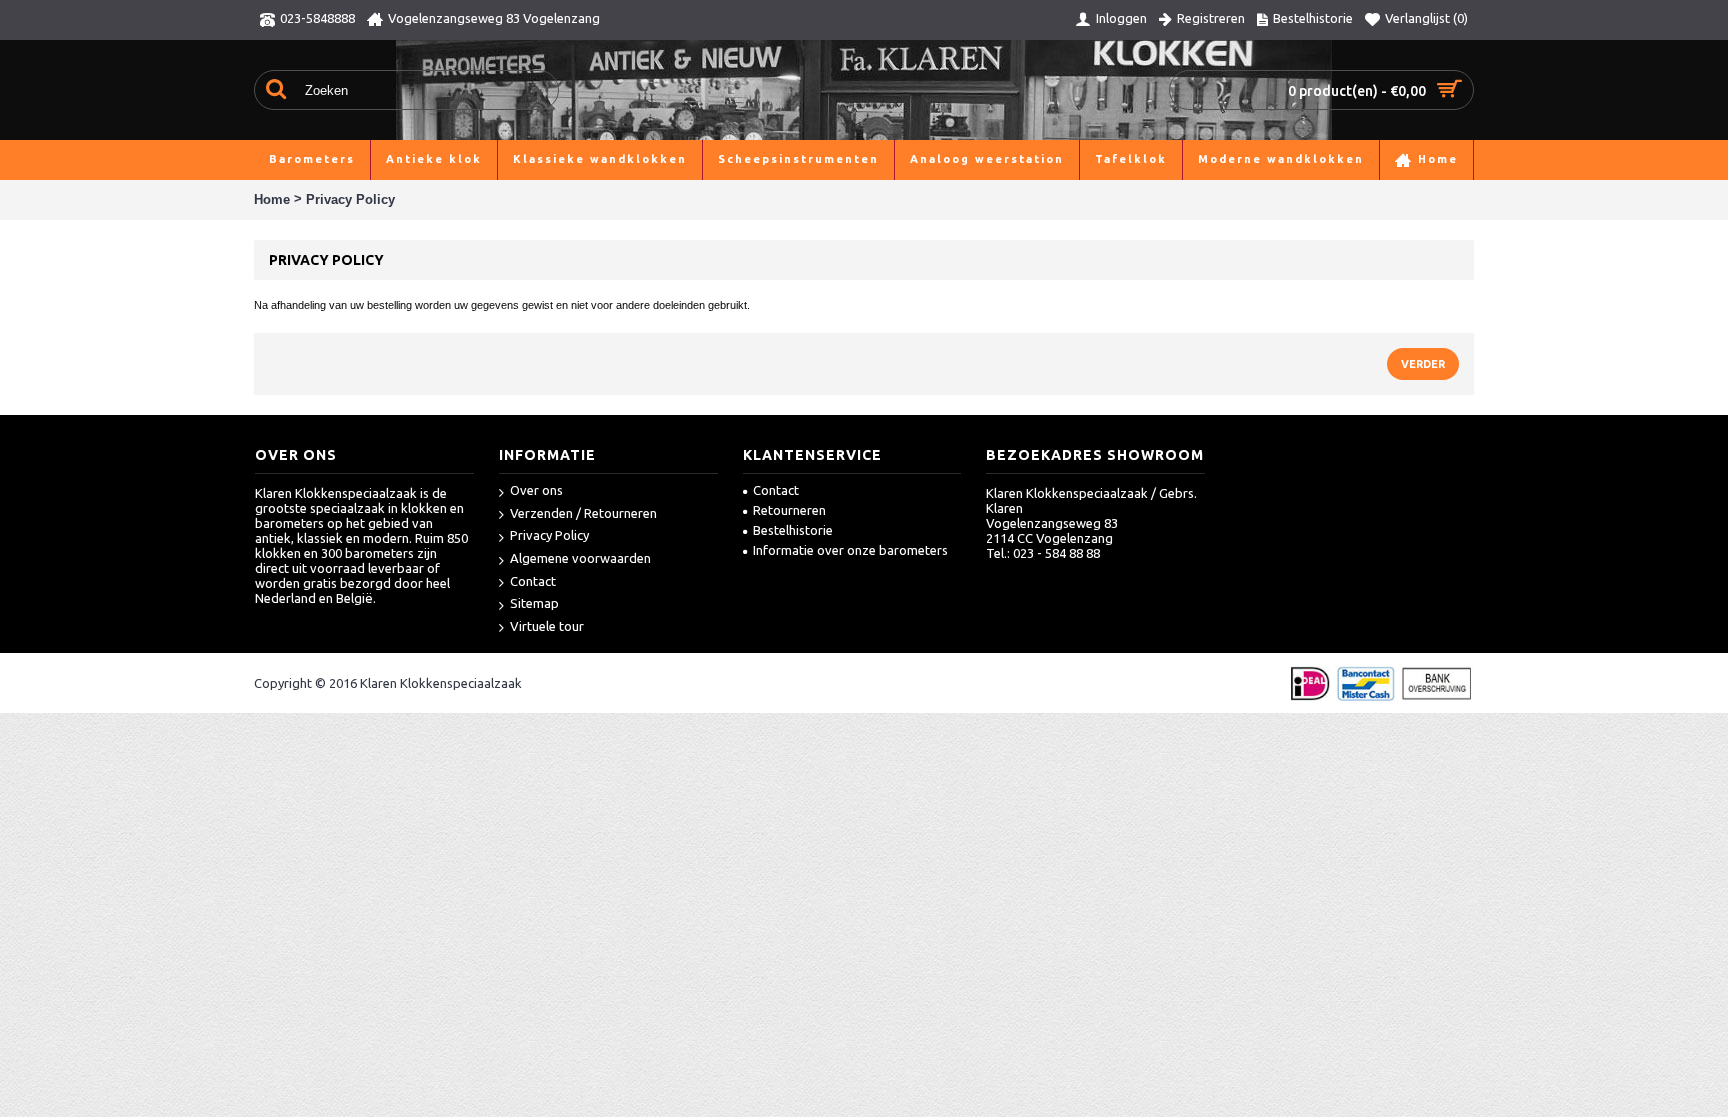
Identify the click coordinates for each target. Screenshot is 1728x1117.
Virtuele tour (547, 626)
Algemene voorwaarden (580, 558)
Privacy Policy (350, 199)
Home (272, 199)
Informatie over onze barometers (850, 550)
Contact (533, 581)
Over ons (536, 490)
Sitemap (534, 603)
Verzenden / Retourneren (583, 513)
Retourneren (789, 510)
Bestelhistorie (793, 530)
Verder (1423, 364)
